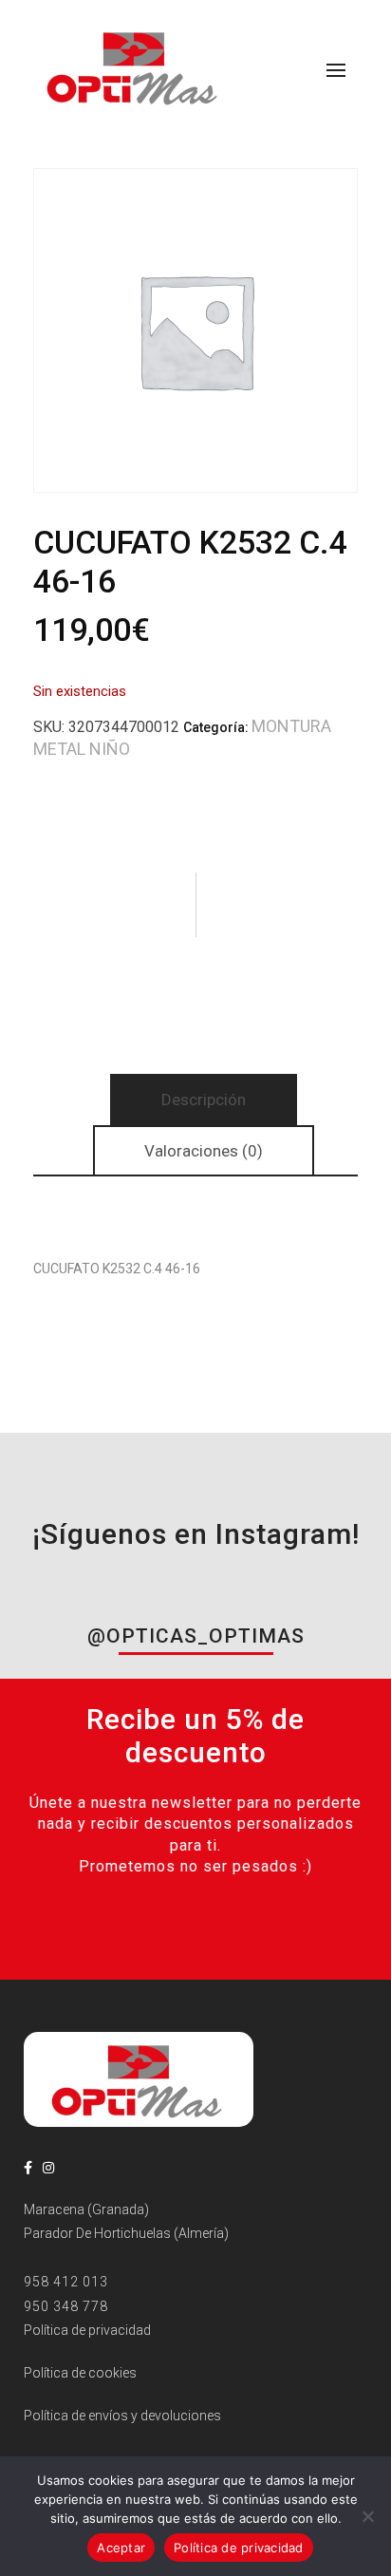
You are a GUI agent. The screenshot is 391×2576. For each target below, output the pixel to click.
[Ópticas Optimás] (134, 66)
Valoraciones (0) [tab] (204, 1151)
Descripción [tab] (204, 1100)
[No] (367, 2516)
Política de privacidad (239, 2548)
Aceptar (121, 2548)
